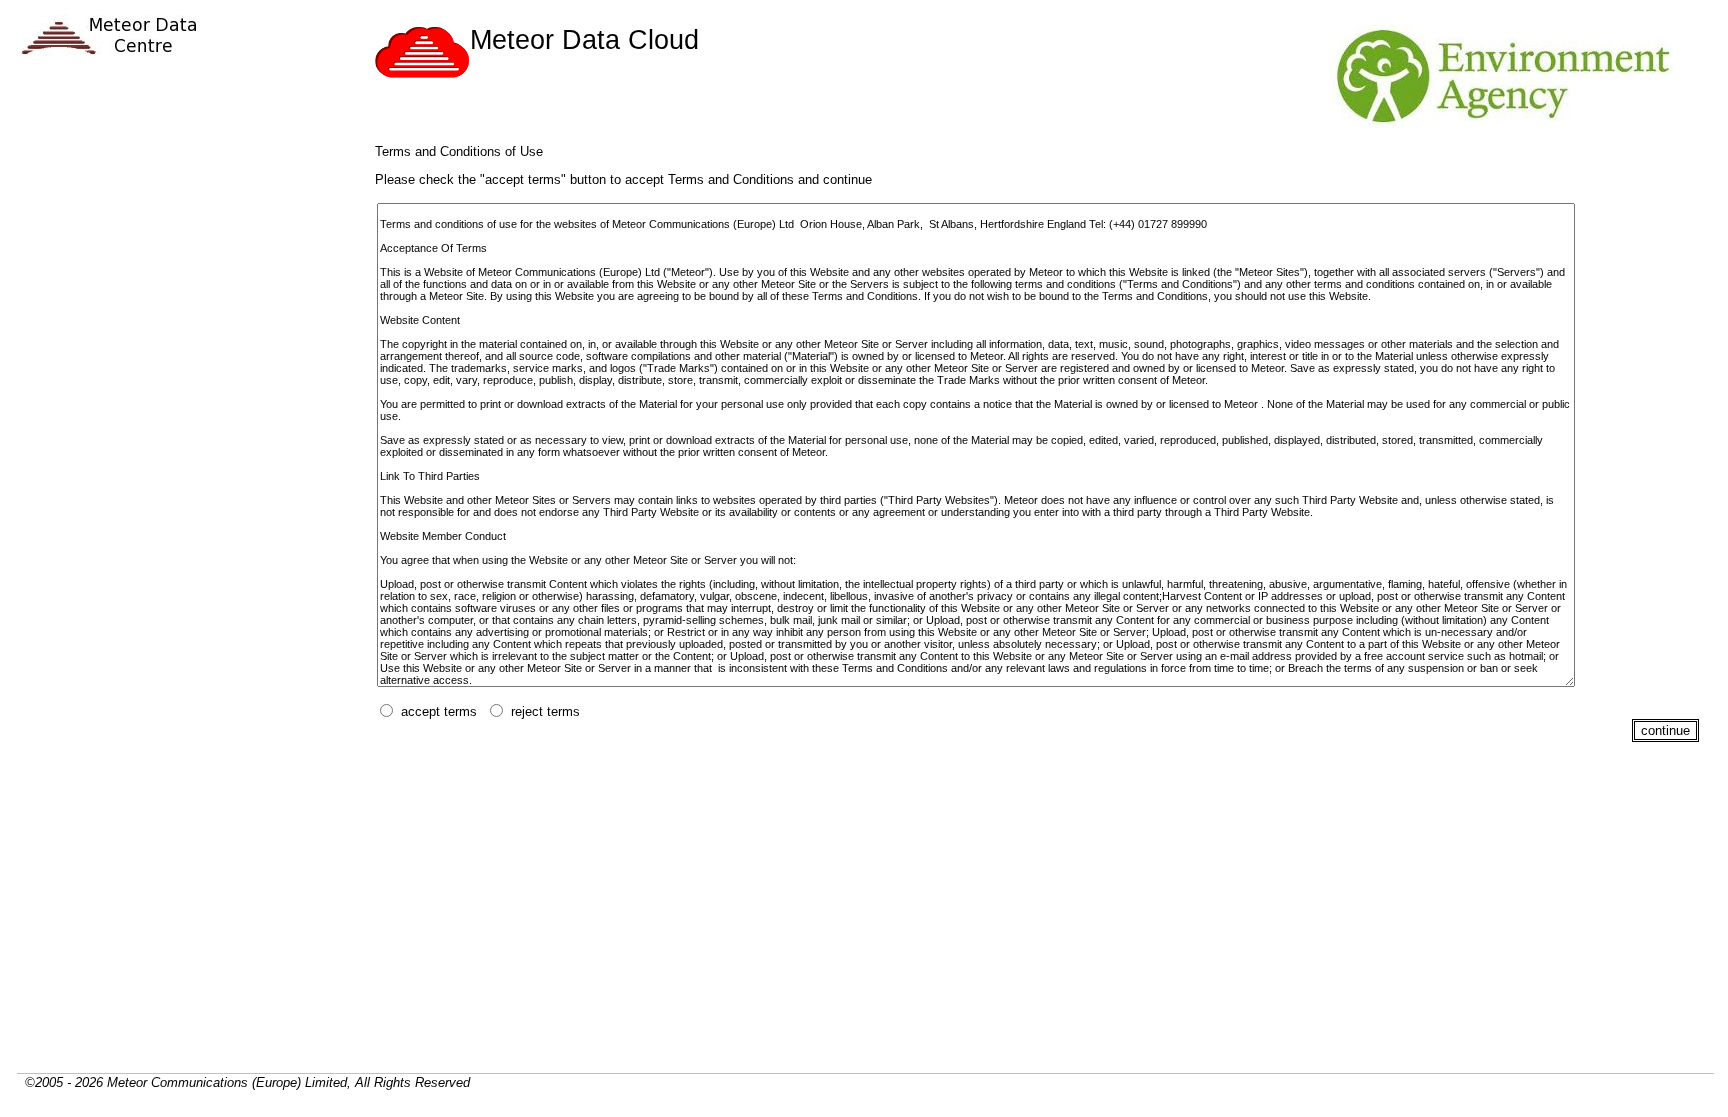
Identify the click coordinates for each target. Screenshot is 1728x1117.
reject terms (545, 711)
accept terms (439, 711)
